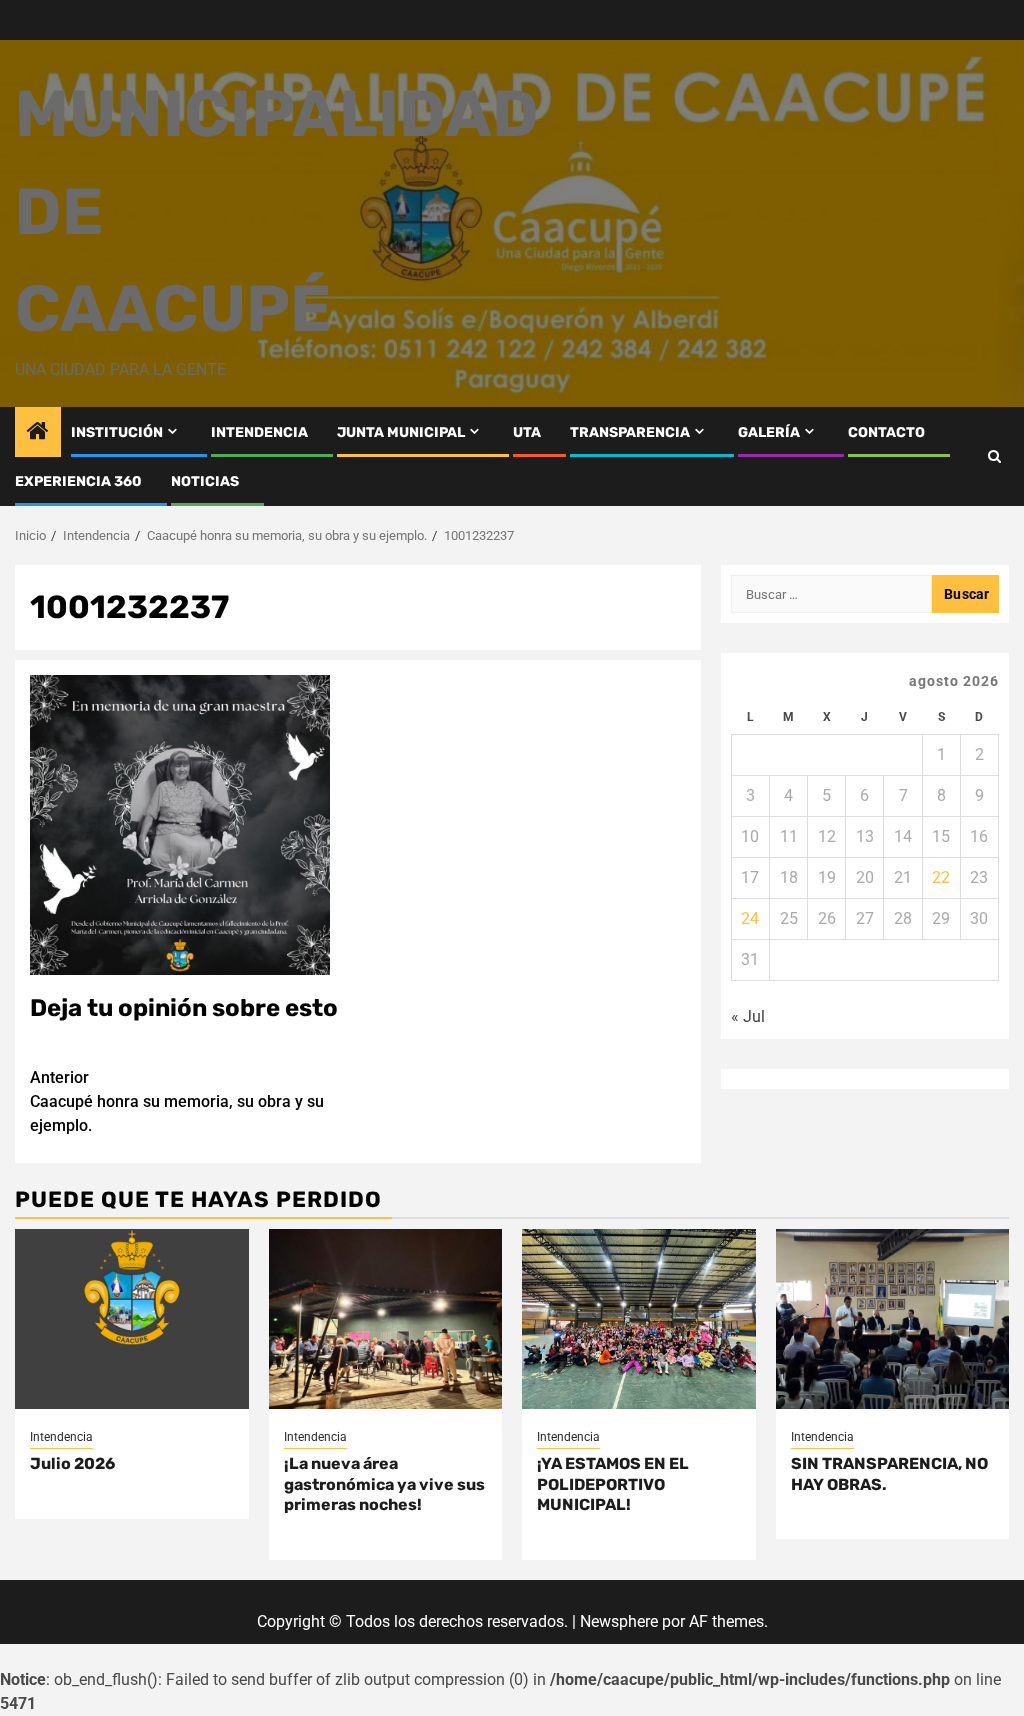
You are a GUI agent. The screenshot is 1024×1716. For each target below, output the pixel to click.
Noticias (205, 481)
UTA (527, 432)
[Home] (38, 433)
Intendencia (61, 1437)
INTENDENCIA (259, 432)
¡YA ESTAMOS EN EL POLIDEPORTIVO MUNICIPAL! (613, 1484)
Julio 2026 (72, 1463)
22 (941, 877)
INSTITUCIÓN (117, 432)
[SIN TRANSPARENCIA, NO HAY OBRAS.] (893, 1319)
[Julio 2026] (132, 1319)
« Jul (748, 1016)
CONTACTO (886, 432)
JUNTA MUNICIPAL (401, 432)
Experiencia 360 (78, 481)
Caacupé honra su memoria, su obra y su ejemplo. (177, 1101)
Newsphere (619, 1621)
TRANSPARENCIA (630, 432)
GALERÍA (769, 432)
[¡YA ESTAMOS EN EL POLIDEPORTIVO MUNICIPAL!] (639, 1319)
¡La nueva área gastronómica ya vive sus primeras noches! (384, 1484)
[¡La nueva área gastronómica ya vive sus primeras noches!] (386, 1319)
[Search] (994, 456)
